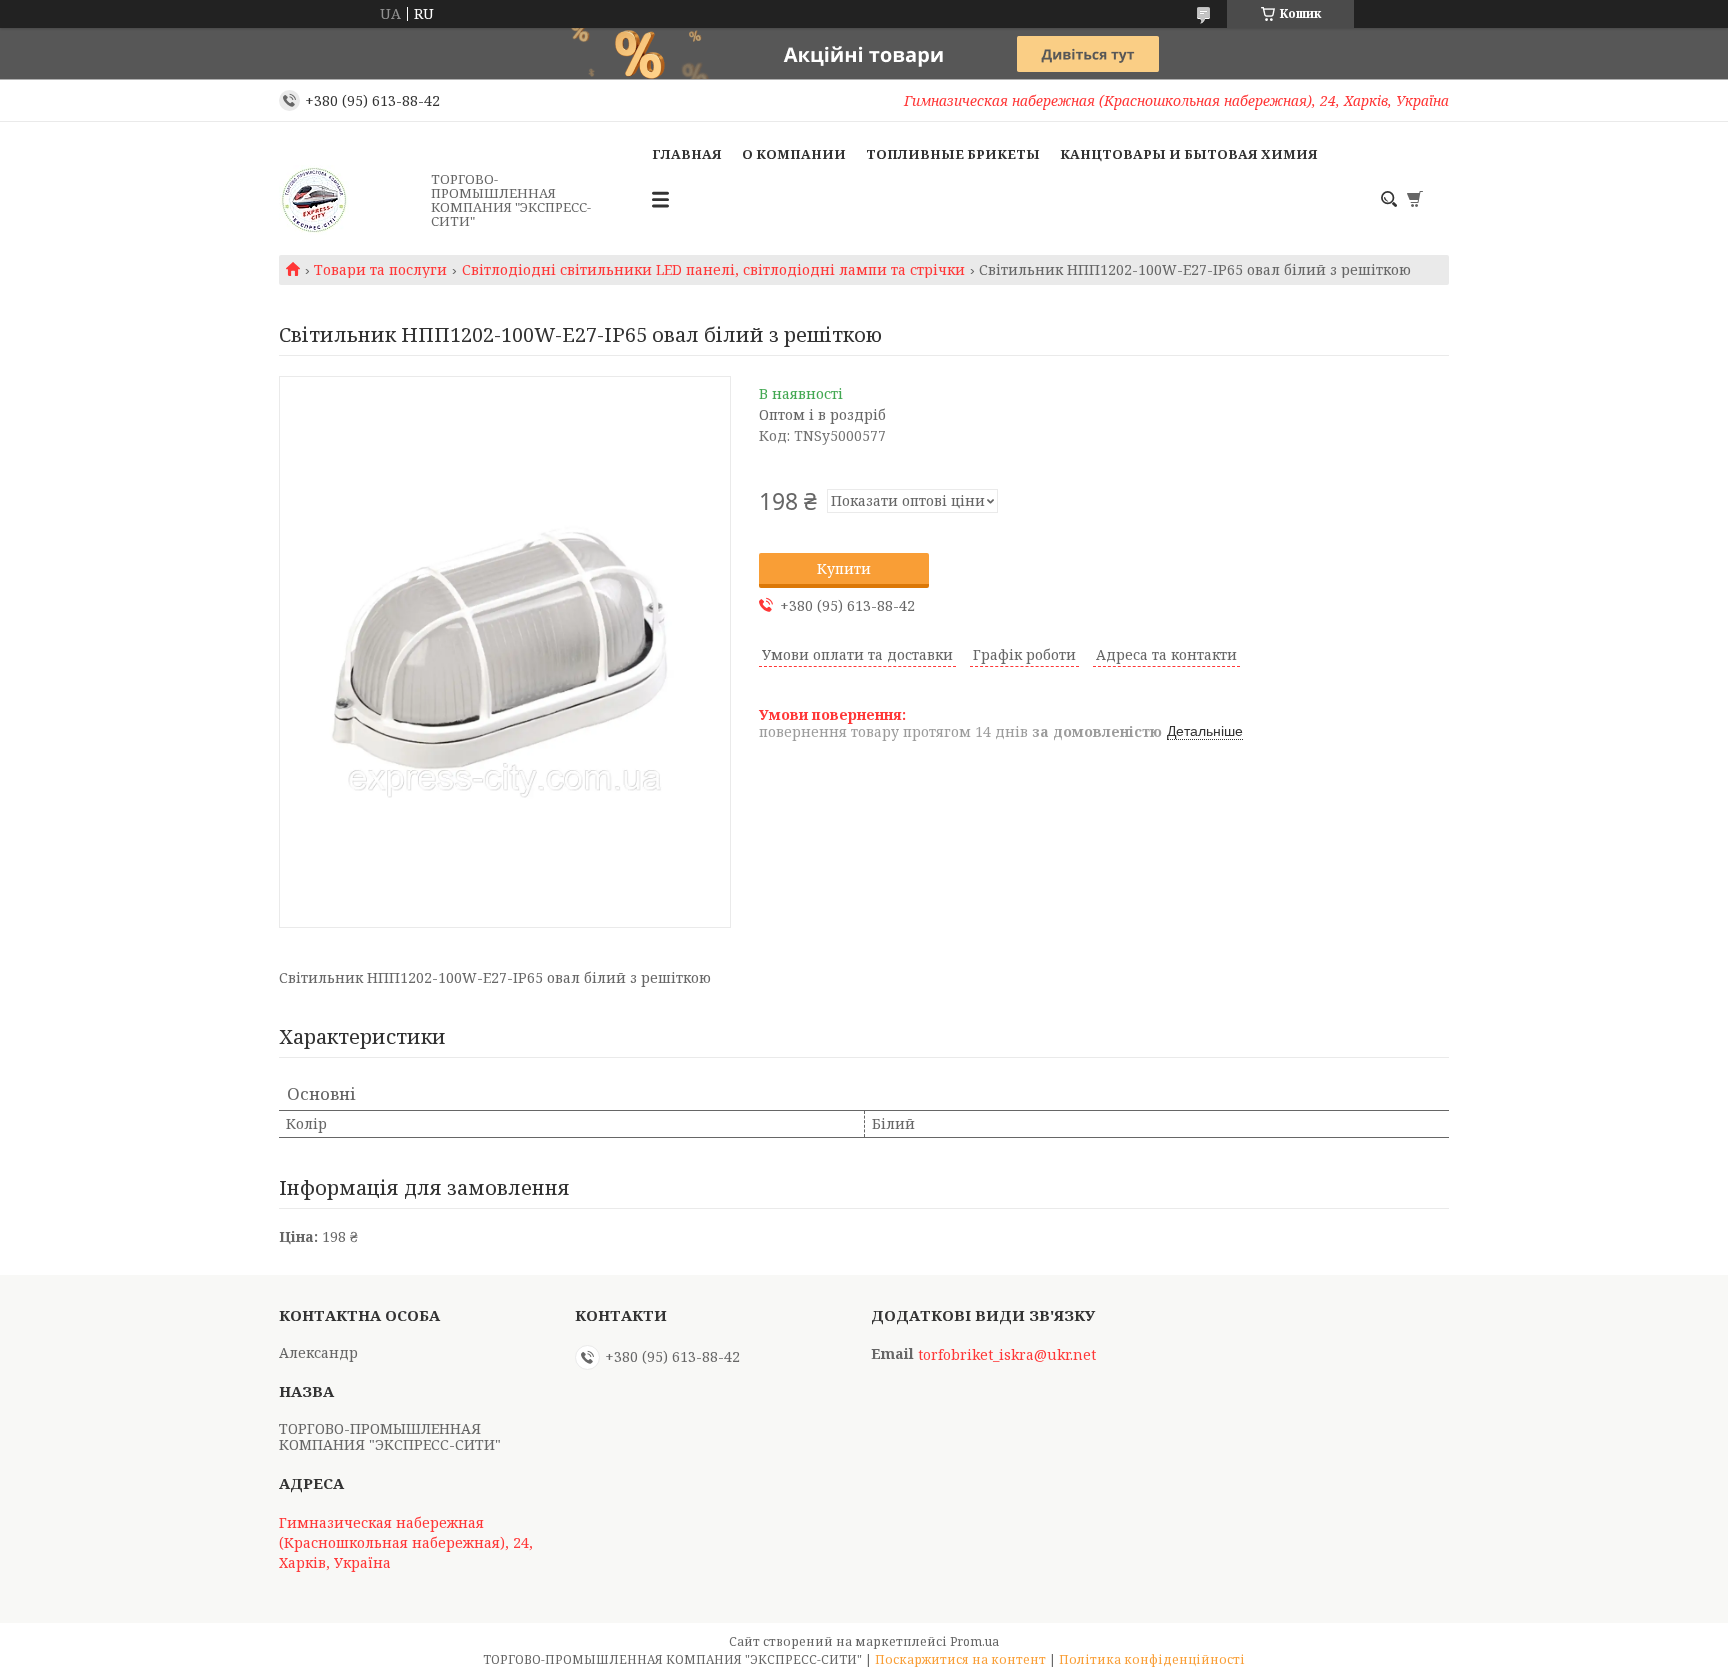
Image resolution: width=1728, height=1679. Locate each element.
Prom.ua (974, 1641)
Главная (687, 154)
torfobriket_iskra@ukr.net (1007, 1355)
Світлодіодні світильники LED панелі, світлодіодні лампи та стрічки (713, 270)
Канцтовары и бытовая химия (1189, 154)
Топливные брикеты (953, 154)
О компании (794, 154)
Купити (844, 568)
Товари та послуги (380, 270)
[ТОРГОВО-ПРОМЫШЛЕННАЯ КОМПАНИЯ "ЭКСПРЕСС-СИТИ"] (349, 200)
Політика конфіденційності (1152, 1659)
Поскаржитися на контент (960, 1659)
